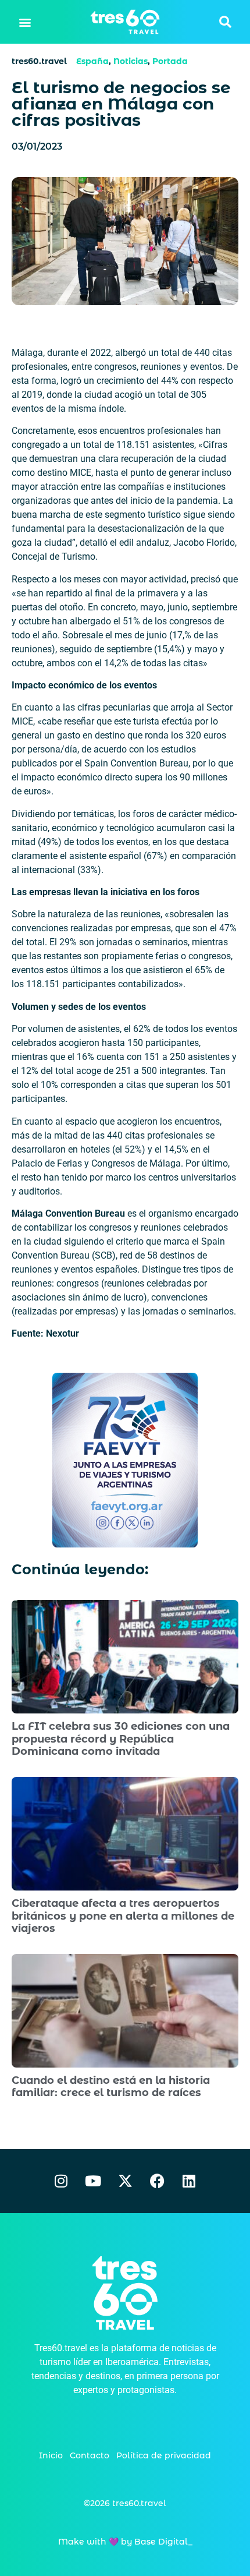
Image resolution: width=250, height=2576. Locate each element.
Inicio (51, 2455)
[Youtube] (93, 2181)
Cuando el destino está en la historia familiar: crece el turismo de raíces (111, 2087)
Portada (170, 61)
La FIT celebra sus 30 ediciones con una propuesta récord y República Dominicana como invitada (121, 1739)
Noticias (131, 61)
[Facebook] (157, 2181)
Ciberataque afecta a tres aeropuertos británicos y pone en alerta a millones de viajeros (123, 1916)
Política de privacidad (164, 2455)
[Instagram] (61, 2181)
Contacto (90, 2455)
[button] (25, 22)
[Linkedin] (189, 2181)
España (92, 61)
